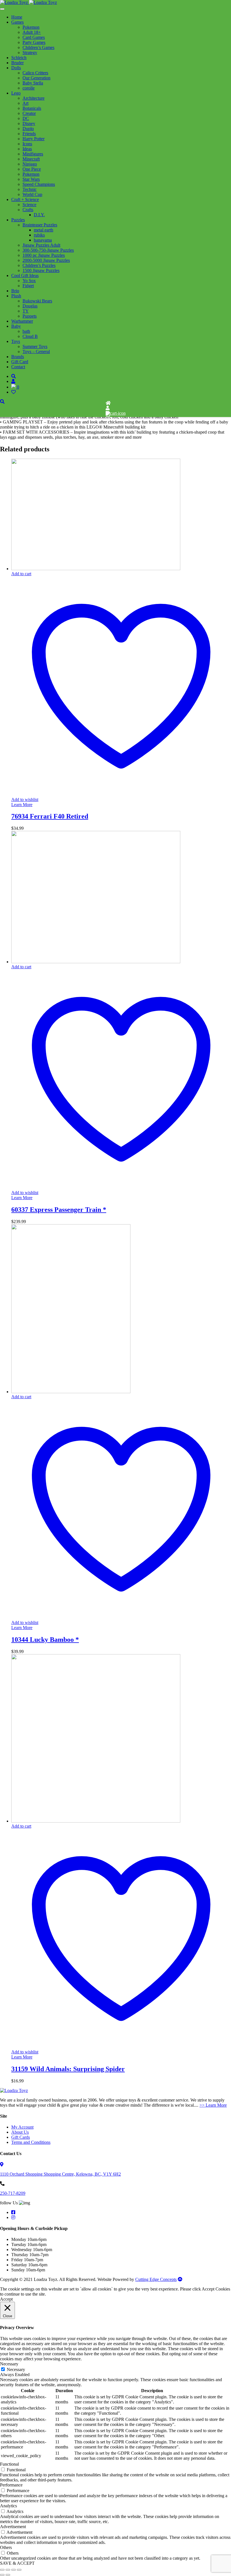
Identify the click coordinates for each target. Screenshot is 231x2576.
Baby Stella (33, 83)
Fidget (28, 286)
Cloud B (30, 336)
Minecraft (31, 159)
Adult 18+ (32, 32)
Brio (15, 291)
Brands (18, 357)
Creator (29, 113)
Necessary (16, 2369)
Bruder (17, 63)
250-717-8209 (13, 2193)
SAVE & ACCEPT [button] (17, 2563)
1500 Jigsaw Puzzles (41, 270)
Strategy (30, 53)
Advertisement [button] (13, 2527)
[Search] (14, 376)
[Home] (108, 403)
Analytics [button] (8, 2506)
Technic (30, 189)
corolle (29, 88)
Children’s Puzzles (39, 265)
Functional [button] (9, 2464)
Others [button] (6, 2547)
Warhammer (22, 321)
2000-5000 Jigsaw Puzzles (46, 260)
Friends (29, 134)
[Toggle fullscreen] (8, 2570)
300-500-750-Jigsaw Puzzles (48, 250)
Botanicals (32, 108)
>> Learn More (213, 2105)
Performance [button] (11, 2485)
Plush (16, 296)
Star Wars (31, 179)
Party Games (34, 42)
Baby (16, 326)
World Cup (32, 194)
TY (26, 311)
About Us (20, 2132)
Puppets (30, 316)
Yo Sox (29, 281)
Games (17, 22)
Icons (27, 144)
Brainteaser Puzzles (40, 225)
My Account (22, 2127)
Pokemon (31, 27)
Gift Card (20, 362)
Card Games (34, 37)
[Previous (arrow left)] (2, 2575)
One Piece (32, 169)
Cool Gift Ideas (25, 276)
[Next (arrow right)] (8, 2575)
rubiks (39, 235)
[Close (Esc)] (19, 2570)
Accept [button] (6, 2299)
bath (26, 331)
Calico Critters (35, 73)
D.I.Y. (39, 215)
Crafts (28, 210)
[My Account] (108, 408)
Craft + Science (25, 199)
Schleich (19, 58)
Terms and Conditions (31, 2142)
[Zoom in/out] (2, 2570)
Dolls (16, 68)
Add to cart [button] (21, 574)
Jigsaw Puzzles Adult (41, 245)
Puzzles (18, 220)
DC (26, 118)
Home (17, 17)
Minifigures (33, 154)
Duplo (28, 129)
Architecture (34, 98)
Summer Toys (35, 346)
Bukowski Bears (37, 301)
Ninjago (30, 164)
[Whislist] (108, 418)
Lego (16, 93)
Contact (18, 367)
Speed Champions (39, 184)
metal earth (44, 230)
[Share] (14, 2570)
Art (25, 103)
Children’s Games (38, 47)
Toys (16, 341)
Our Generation (36, 78)
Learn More (22, 805)
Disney (29, 123)
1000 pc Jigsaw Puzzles (44, 255)
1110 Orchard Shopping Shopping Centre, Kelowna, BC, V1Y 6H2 (60, 2174)
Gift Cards (21, 2137)
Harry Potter (34, 139)
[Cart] (116, 413)
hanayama (43, 240)
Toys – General (36, 352)
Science (29, 205)
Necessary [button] (9, 2364)
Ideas (27, 149)
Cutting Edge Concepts (156, 2279)
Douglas (30, 306)
